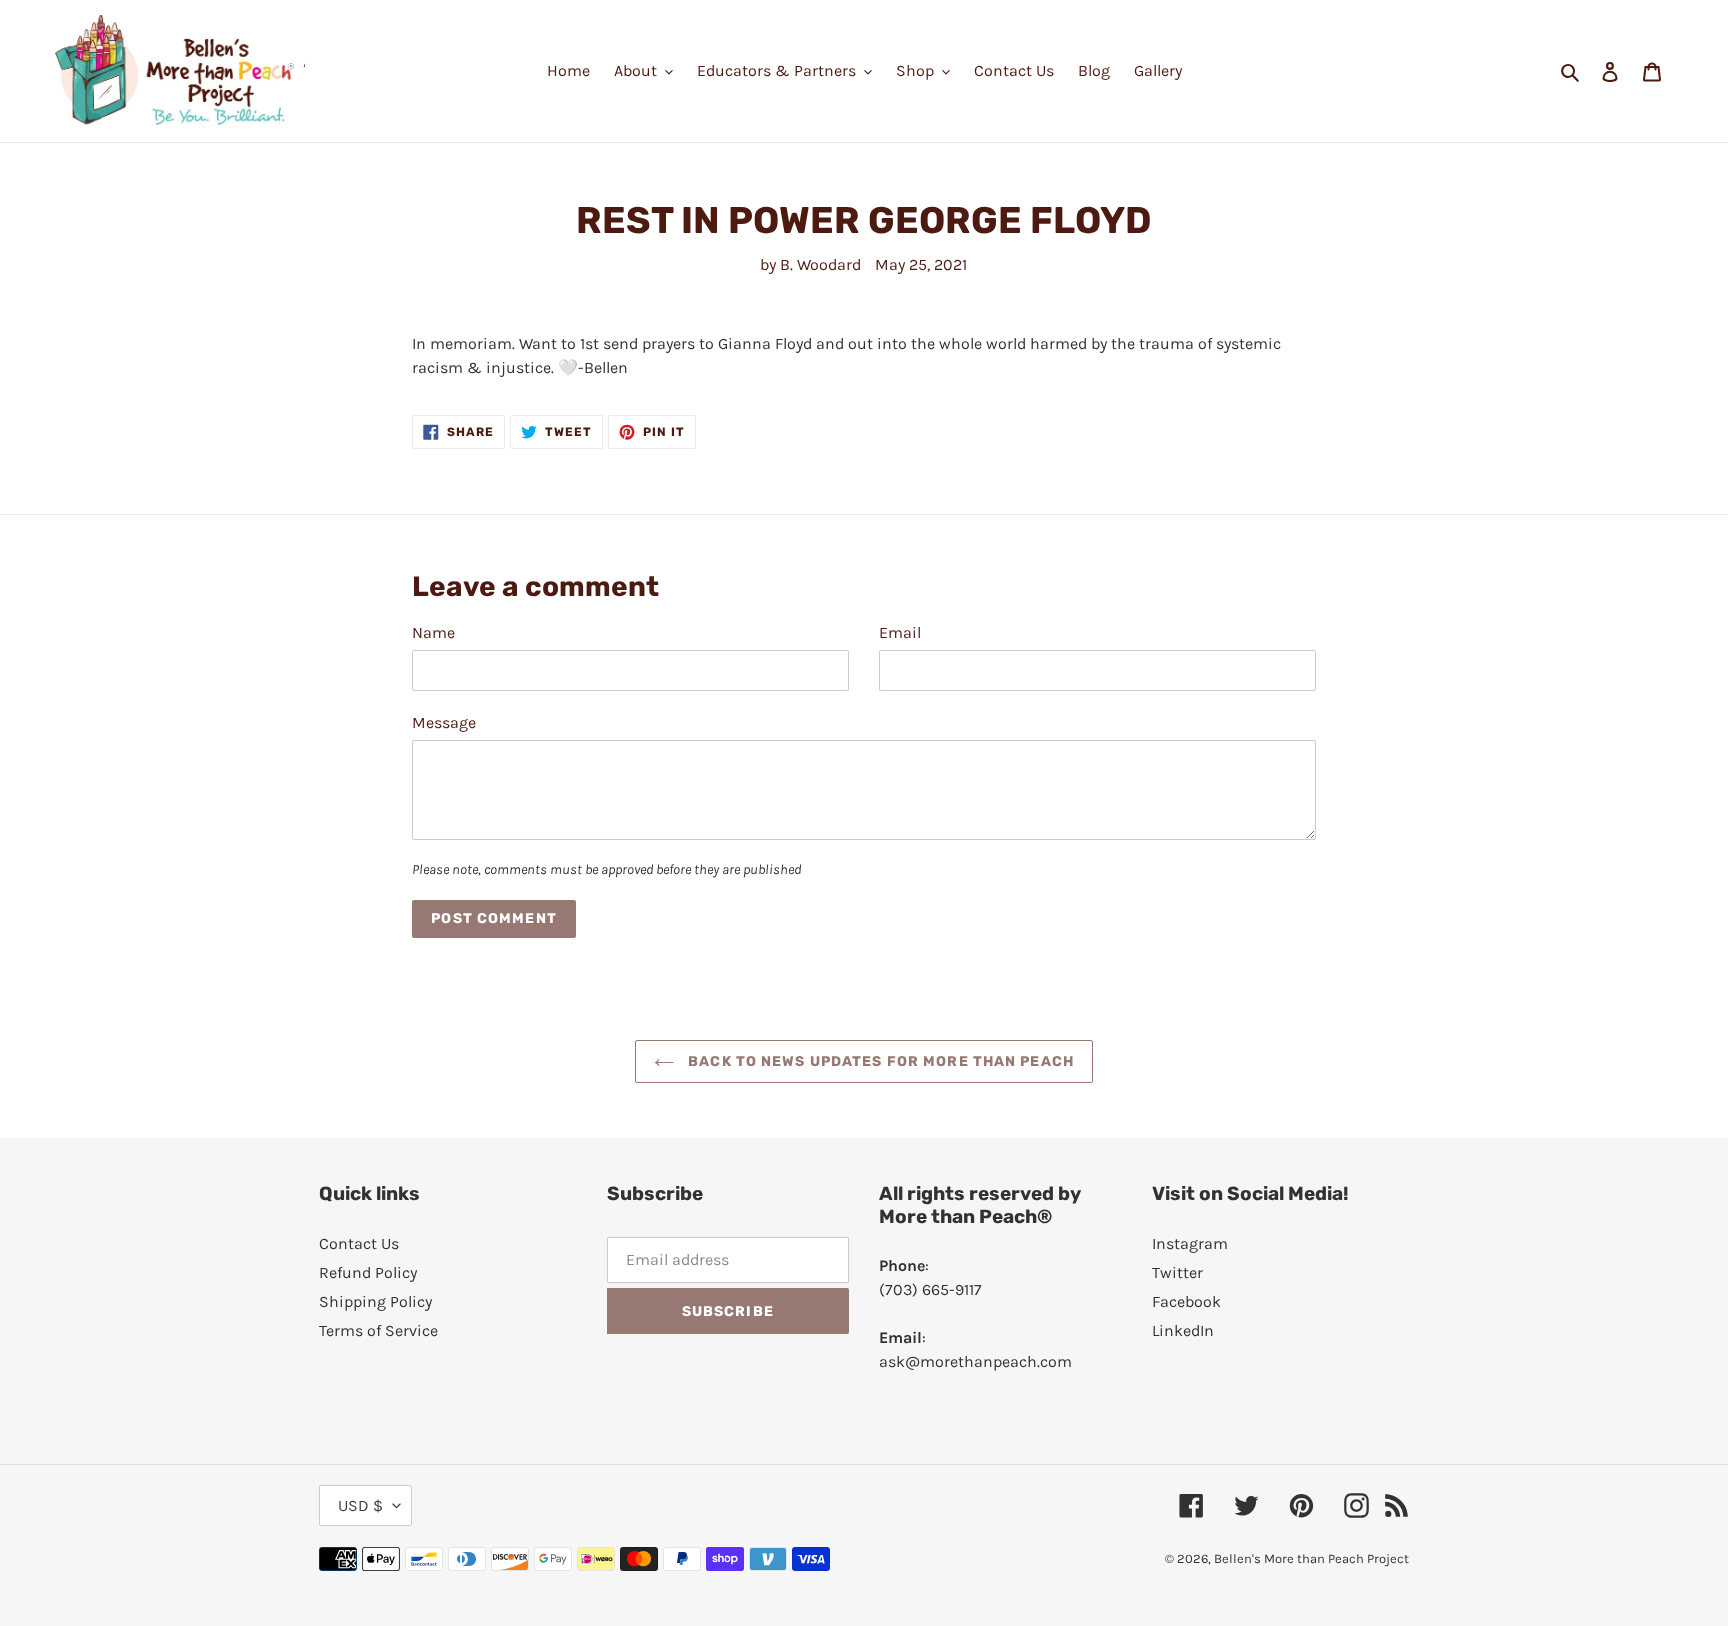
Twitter (1177, 1272)
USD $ (360, 1505)
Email (900, 632)
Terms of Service (378, 1330)
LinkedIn (1183, 1330)
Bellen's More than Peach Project (1311, 1558)
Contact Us (359, 1243)
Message (444, 722)
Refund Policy (368, 1272)
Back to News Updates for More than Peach (879, 1061)
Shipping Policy (375, 1301)
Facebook (1186, 1301)
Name (433, 632)
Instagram (1190, 1243)
